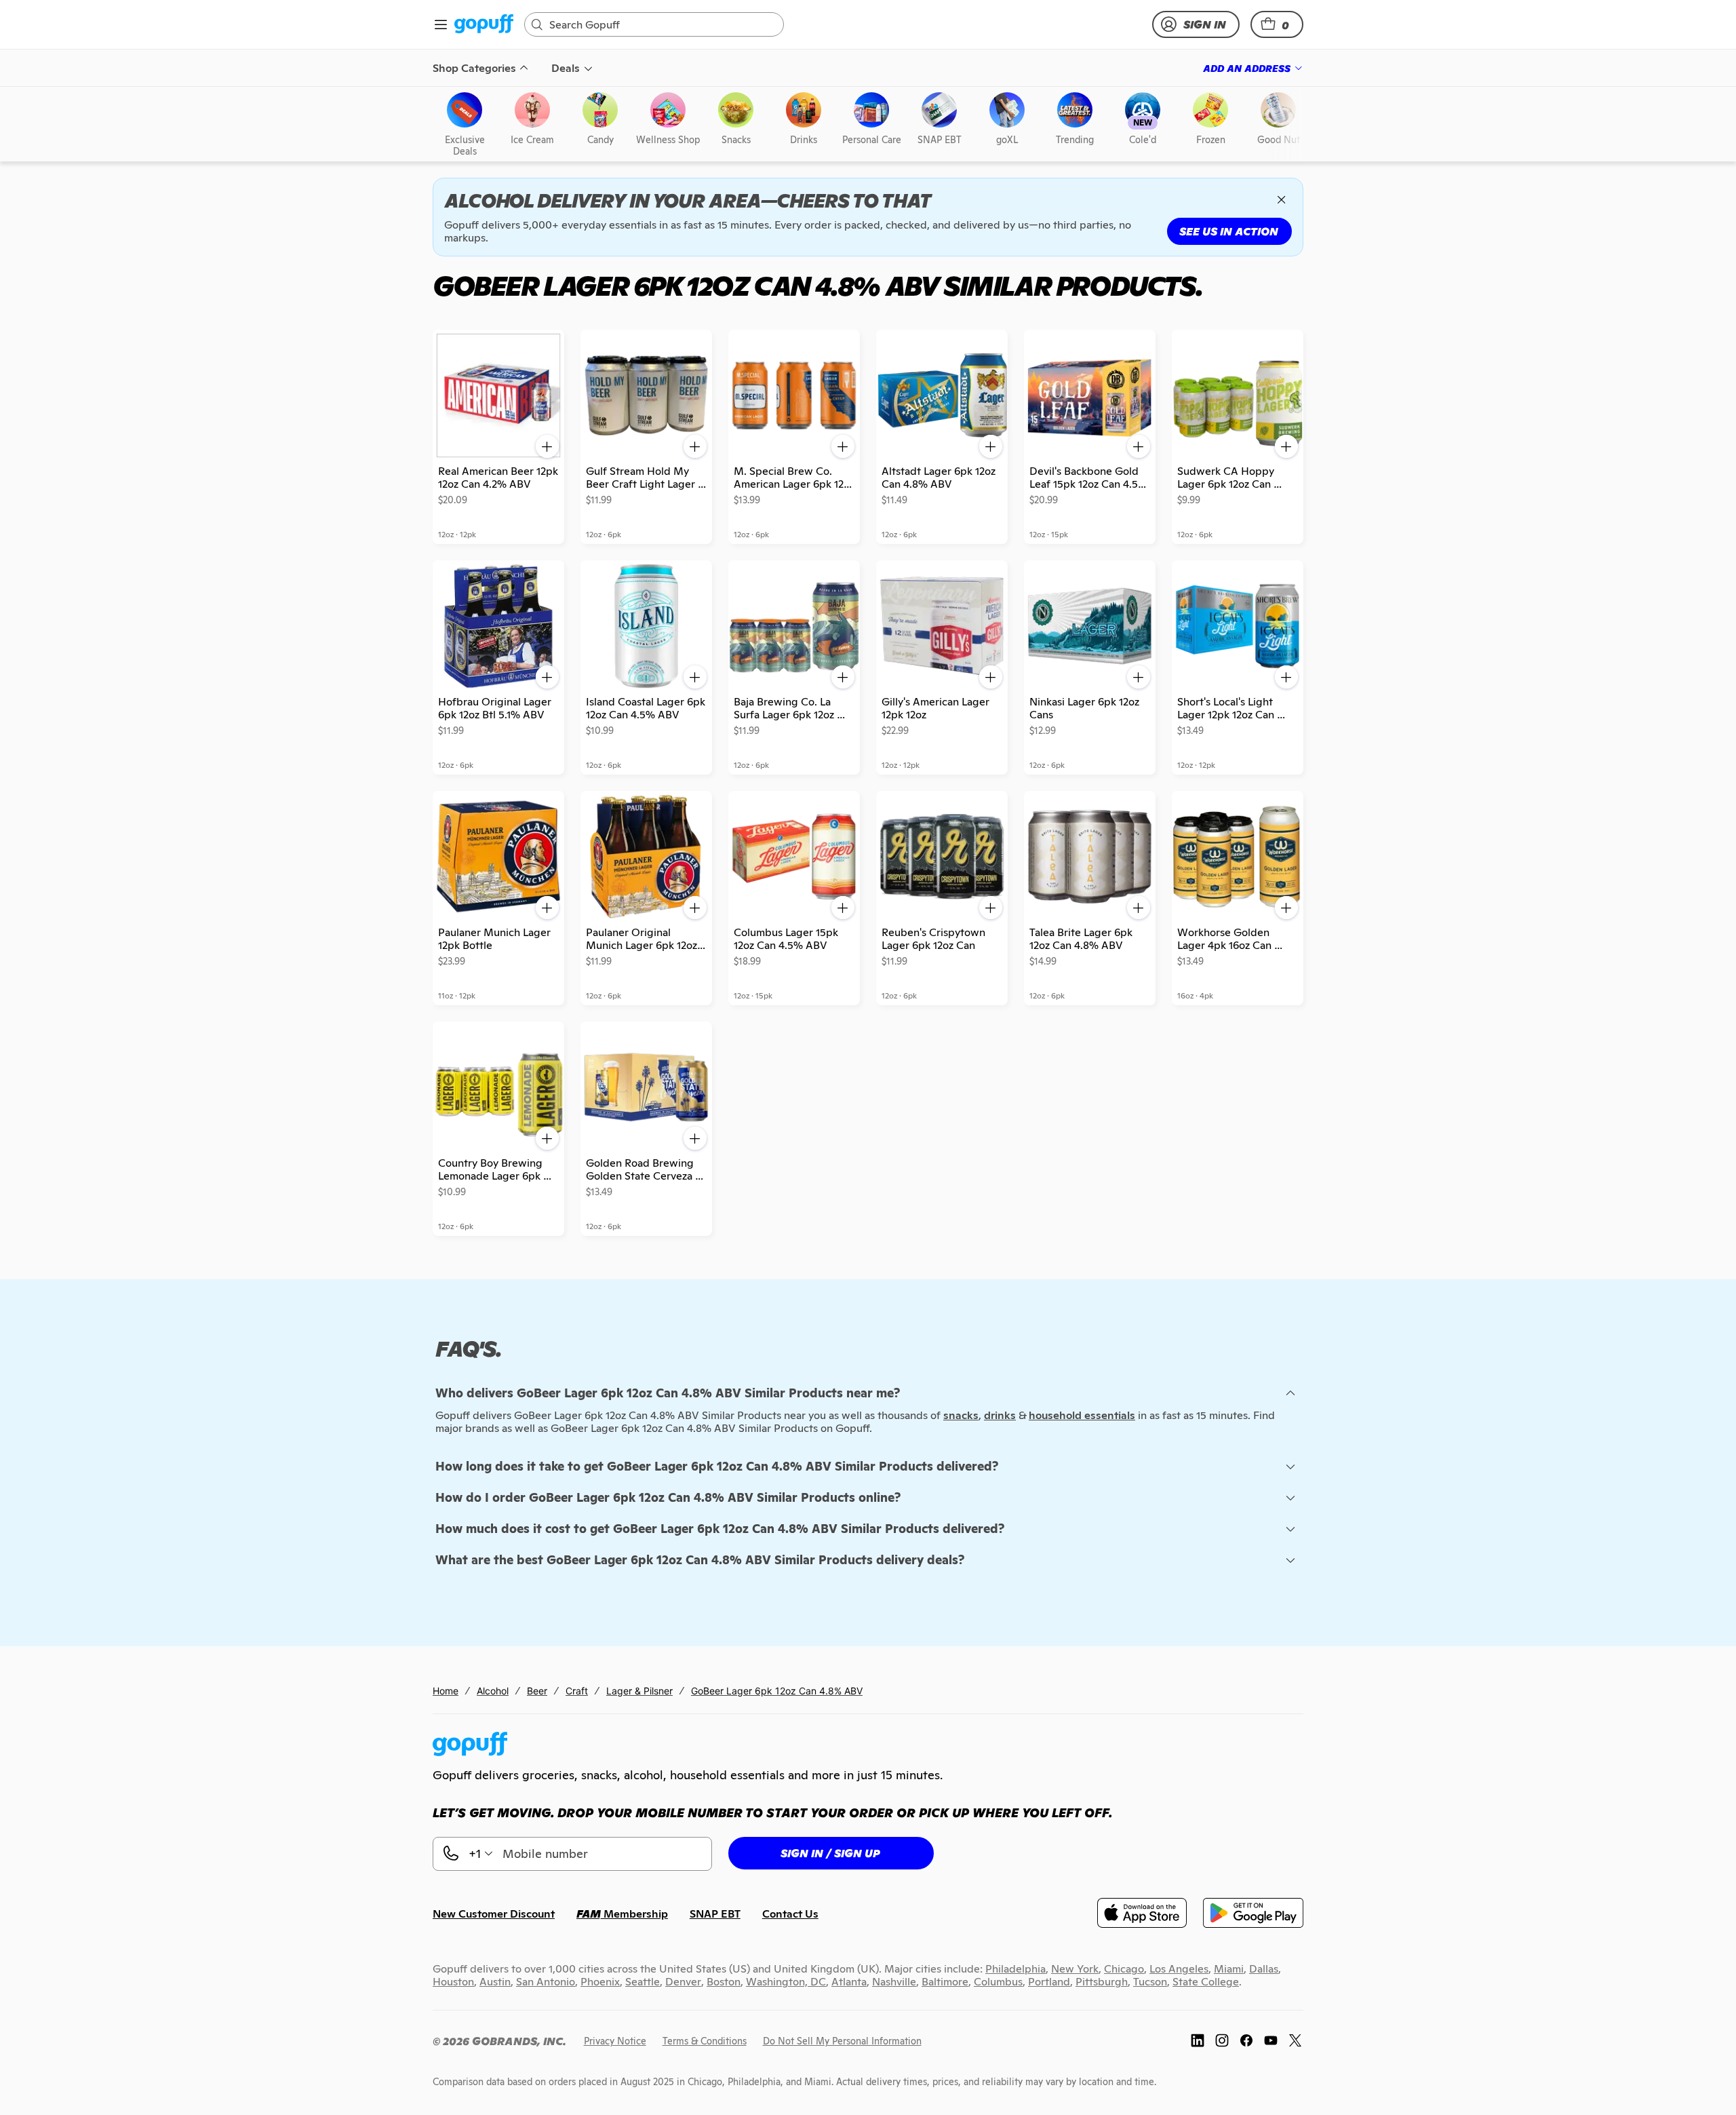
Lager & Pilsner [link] (639, 1691)
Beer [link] (537, 1691)
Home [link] (446, 1691)
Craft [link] (577, 1691)
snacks (961, 1415)
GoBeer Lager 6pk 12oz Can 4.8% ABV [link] (777, 1691)
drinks (1000, 1415)
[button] (1277, 24)
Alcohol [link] (493, 1691)
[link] (484, 25)
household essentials (1082, 1415)
